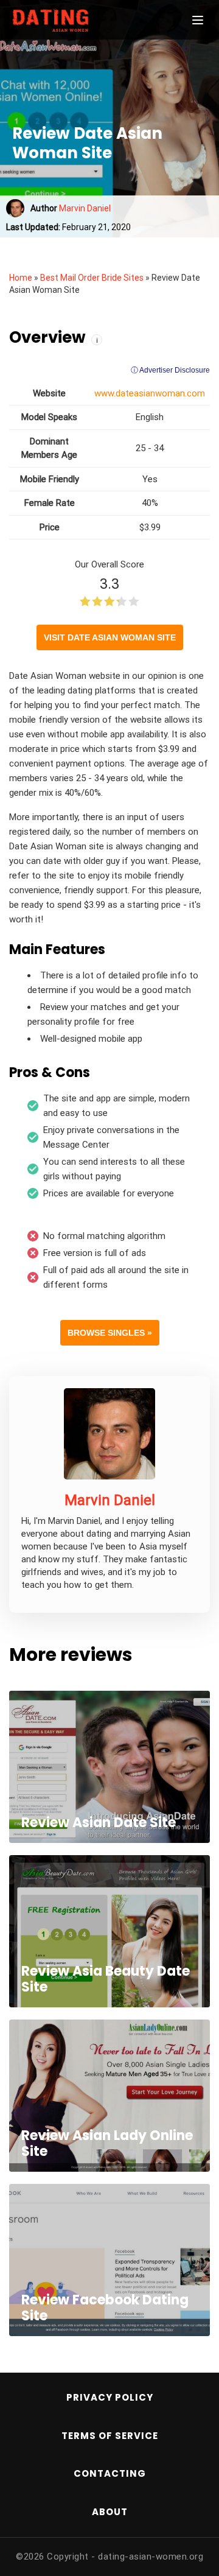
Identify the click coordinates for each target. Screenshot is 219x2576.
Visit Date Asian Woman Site (110, 637)
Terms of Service (110, 2436)
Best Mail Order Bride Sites (92, 278)
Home (21, 278)
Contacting (110, 2473)
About (110, 2512)
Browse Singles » (110, 1333)
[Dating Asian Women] (73, 20)
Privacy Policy (110, 2397)
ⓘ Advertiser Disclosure (170, 370)
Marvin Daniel (85, 208)
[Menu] (198, 20)
